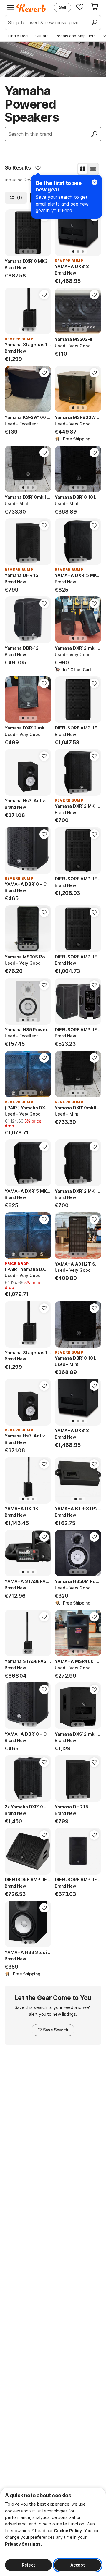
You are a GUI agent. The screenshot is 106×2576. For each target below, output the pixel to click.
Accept (78, 2565)
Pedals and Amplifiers (76, 36)
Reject (28, 2565)
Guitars (42, 36)
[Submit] (94, 134)
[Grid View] (83, 169)
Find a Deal (18, 36)
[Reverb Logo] (31, 8)
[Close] (95, 182)
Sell (63, 7)
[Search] (94, 22)
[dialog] (53, 2532)
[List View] (93, 169)
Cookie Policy (68, 2531)
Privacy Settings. (23, 2544)
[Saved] (80, 7)
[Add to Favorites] (38, 168)
